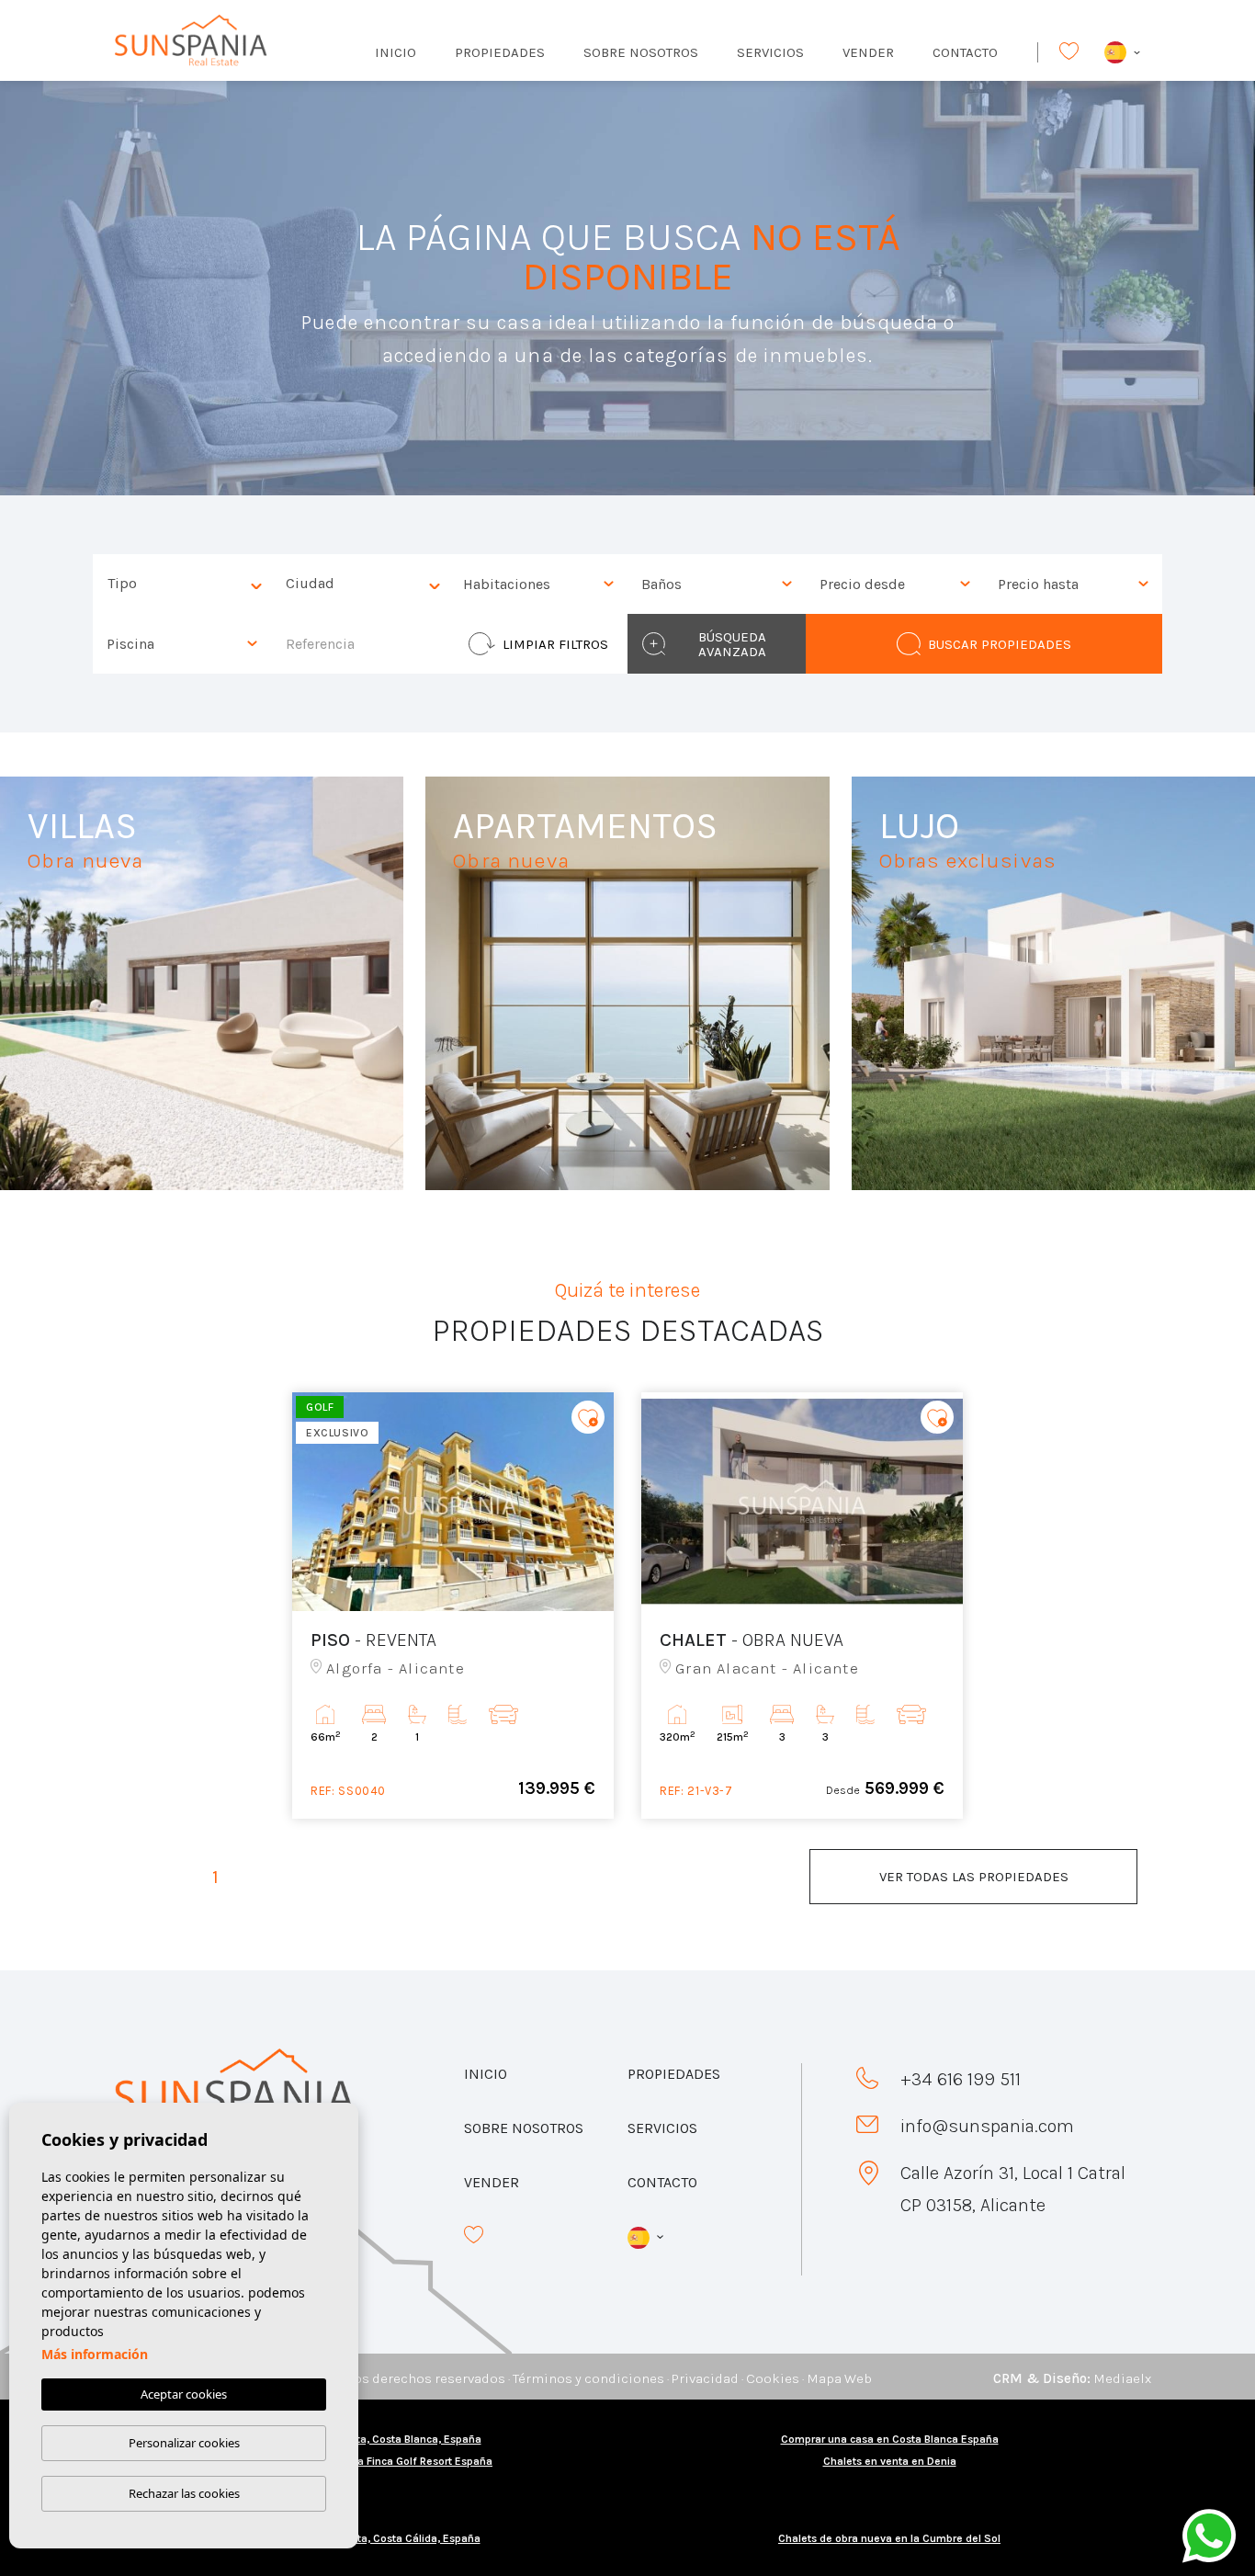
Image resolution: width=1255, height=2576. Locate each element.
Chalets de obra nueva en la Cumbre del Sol (889, 2538)
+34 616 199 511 (961, 2079)
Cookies (773, 2378)
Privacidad (705, 2378)
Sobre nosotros (641, 52)
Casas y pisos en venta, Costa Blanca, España (366, 2439)
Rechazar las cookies (184, 2493)
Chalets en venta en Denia (890, 2461)
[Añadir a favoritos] (588, 1418)
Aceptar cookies (184, 2394)
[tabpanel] (453, 1606)
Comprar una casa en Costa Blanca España (890, 2439)
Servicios (770, 52)
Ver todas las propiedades (974, 1877)
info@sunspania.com (987, 2126)
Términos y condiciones (588, 2378)
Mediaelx (1122, 2378)
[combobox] (182, 584)
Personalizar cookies (184, 2443)
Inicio (396, 52)
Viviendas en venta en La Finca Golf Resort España (366, 2461)
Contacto (965, 52)
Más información (95, 2354)
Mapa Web (839, 2378)
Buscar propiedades (1000, 644)
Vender (868, 52)
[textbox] (187, 584)
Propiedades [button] (500, 52)
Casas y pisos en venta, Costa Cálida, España (366, 2538)
